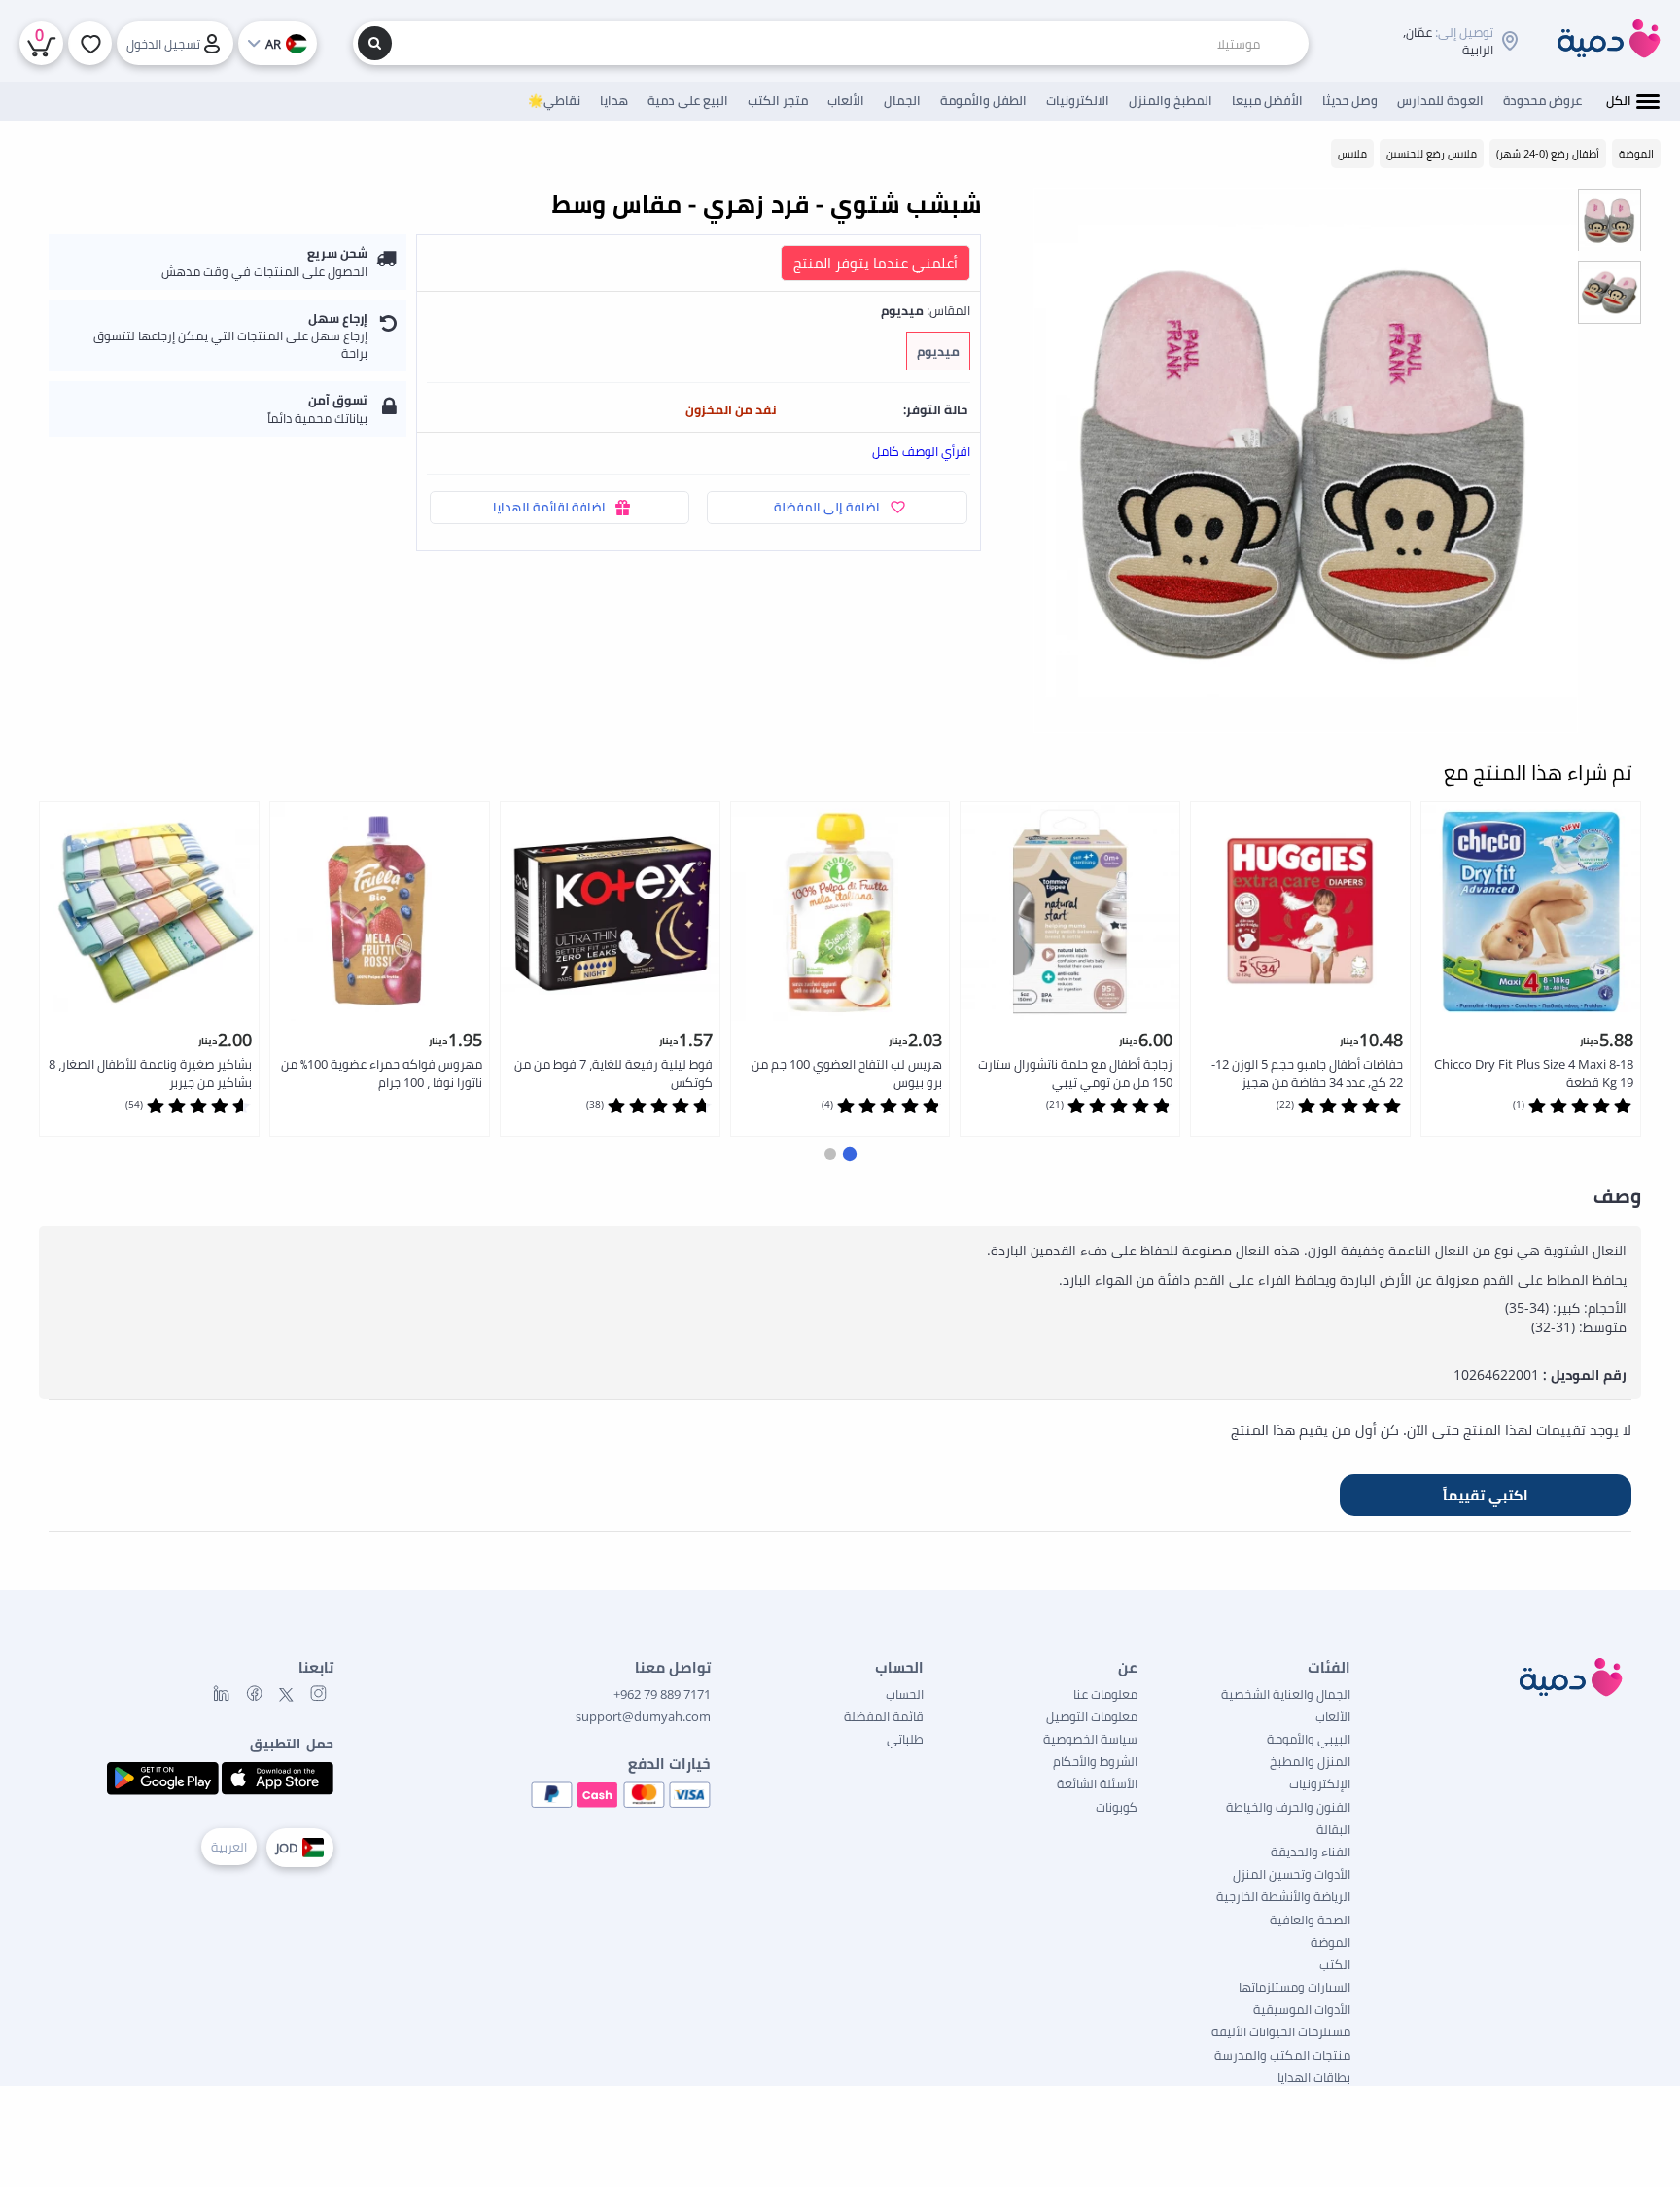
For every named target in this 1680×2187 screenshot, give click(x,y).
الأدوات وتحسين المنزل (1292, 1874)
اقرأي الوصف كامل (921, 451)
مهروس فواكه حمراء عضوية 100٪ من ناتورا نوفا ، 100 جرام (382, 1073)
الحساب (905, 1694)
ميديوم (938, 351)
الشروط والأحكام (1095, 1761)
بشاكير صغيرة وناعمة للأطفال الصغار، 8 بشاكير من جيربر (150, 1073)
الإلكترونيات (1320, 1783)
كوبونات (1117, 1807)
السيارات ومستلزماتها (1295, 1987)
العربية (229, 1847)
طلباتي (905, 1739)
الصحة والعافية (1310, 1920)
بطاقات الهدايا (1314, 2077)
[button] (850, 1153)
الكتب (1335, 1964)
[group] (1610, 219)
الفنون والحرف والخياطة (1288, 1807)
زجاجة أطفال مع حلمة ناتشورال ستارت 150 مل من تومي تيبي (1075, 1073)
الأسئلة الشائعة (1097, 1783)
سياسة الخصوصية (1090, 1739)
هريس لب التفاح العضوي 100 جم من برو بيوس (847, 1073)
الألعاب (1333, 1716)
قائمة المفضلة (884, 1716)
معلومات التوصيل (1092, 1716)
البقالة (1333, 1829)
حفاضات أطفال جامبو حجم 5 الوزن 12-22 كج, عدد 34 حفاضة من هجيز (1307, 1073)
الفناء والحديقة (1311, 1852)
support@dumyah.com (643, 1716)
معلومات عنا (1105, 1694)
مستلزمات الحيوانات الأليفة (1281, 2031)
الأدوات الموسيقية (1302, 2009)
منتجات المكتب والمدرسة (1282, 2055)
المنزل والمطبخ (1310, 1761)
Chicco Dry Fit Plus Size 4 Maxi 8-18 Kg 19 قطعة (1534, 1073)
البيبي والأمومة (1309, 1739)
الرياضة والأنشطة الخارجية (1283, 1896)
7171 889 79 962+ (662, 1694)
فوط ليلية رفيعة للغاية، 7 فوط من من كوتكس (613, 1073)
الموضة (1330, 1942)
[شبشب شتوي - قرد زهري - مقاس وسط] (1306, 460)
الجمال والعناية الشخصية (1286, 1694)
